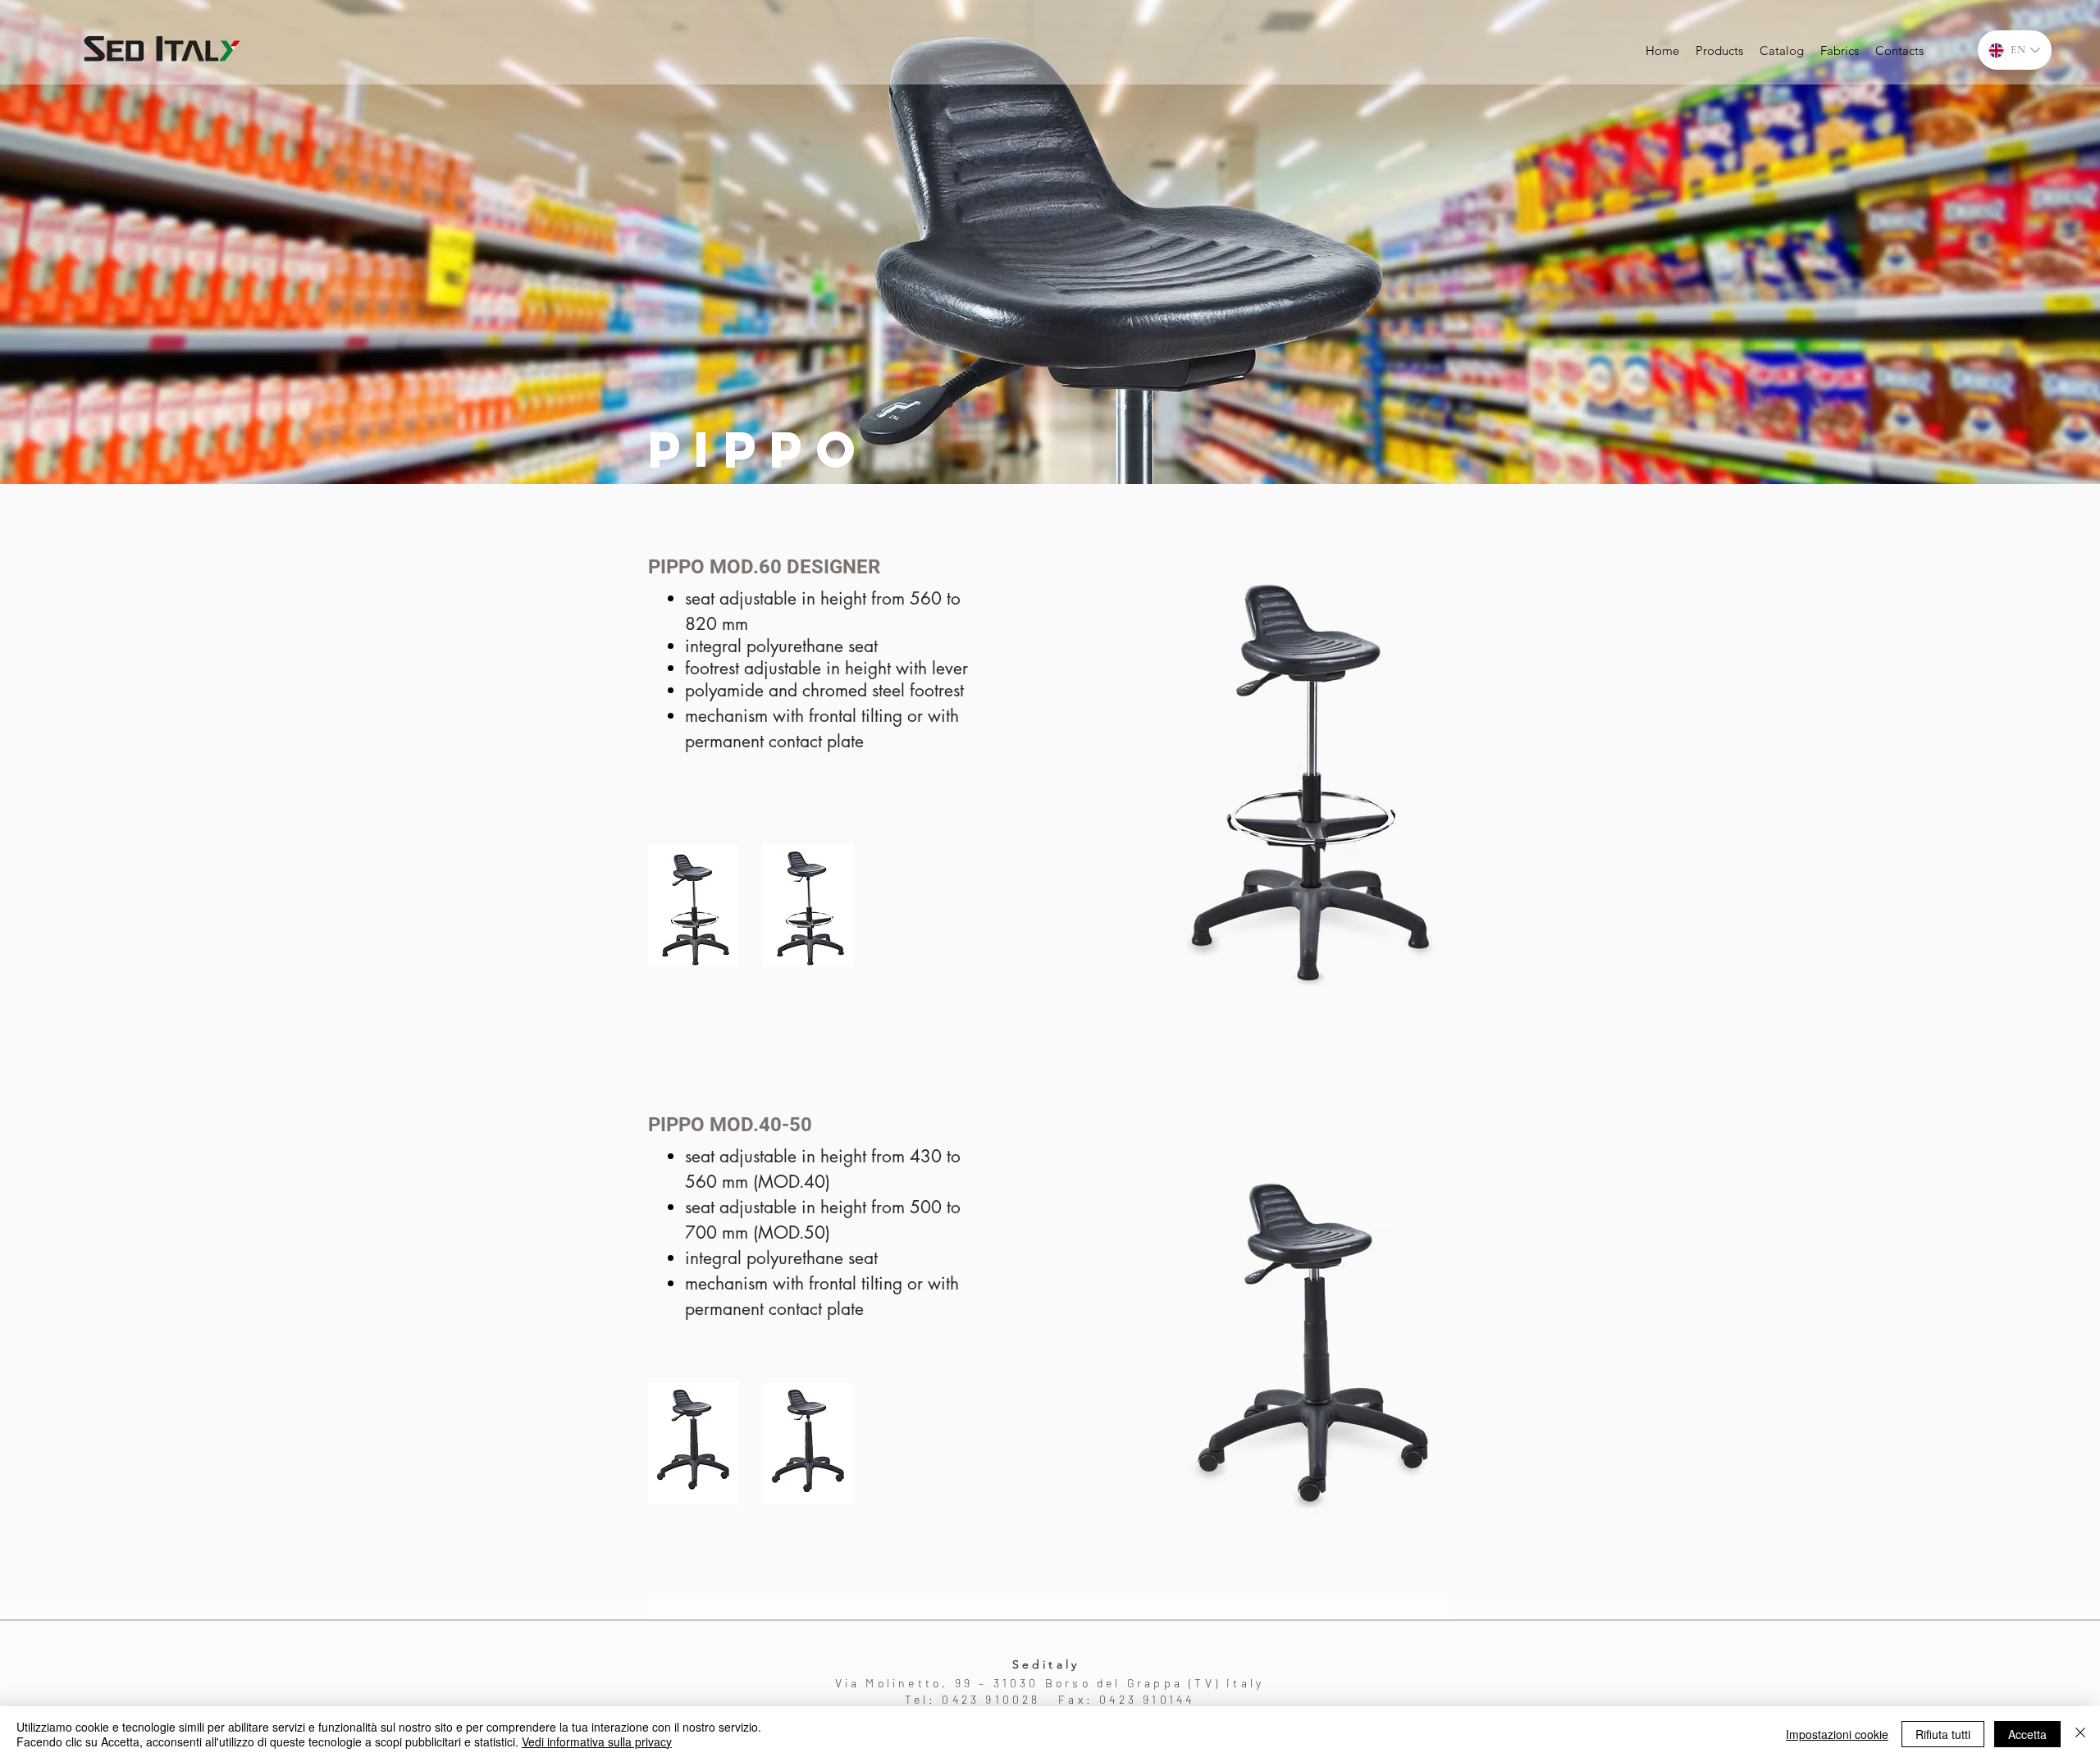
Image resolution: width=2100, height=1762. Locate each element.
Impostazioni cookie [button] (1837, 1734)
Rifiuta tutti (1943, 1734)
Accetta (2027, 1734)
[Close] (2080, 1734)
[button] (693, 906)
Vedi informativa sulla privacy (597, 1741)
